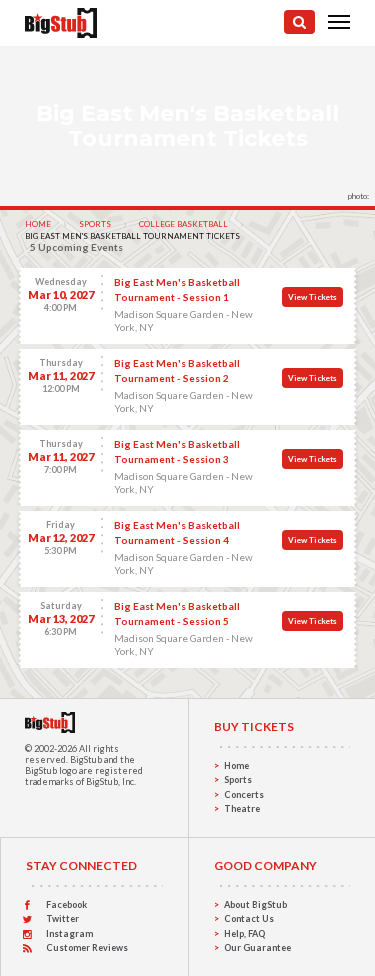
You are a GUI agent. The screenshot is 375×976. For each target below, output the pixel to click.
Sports (95, 224)
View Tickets (312, 297)
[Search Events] (299, 22)
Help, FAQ (244, 933)
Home (38, 224)
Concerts (244, 794)
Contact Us (249, 918)
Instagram (69, 933)
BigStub (86, 759)
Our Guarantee (257, 947)
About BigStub (255, 904)
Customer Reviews (87, 947)
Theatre (242, 808)
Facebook (66, 904)
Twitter (62, 918)
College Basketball (183, 224)
